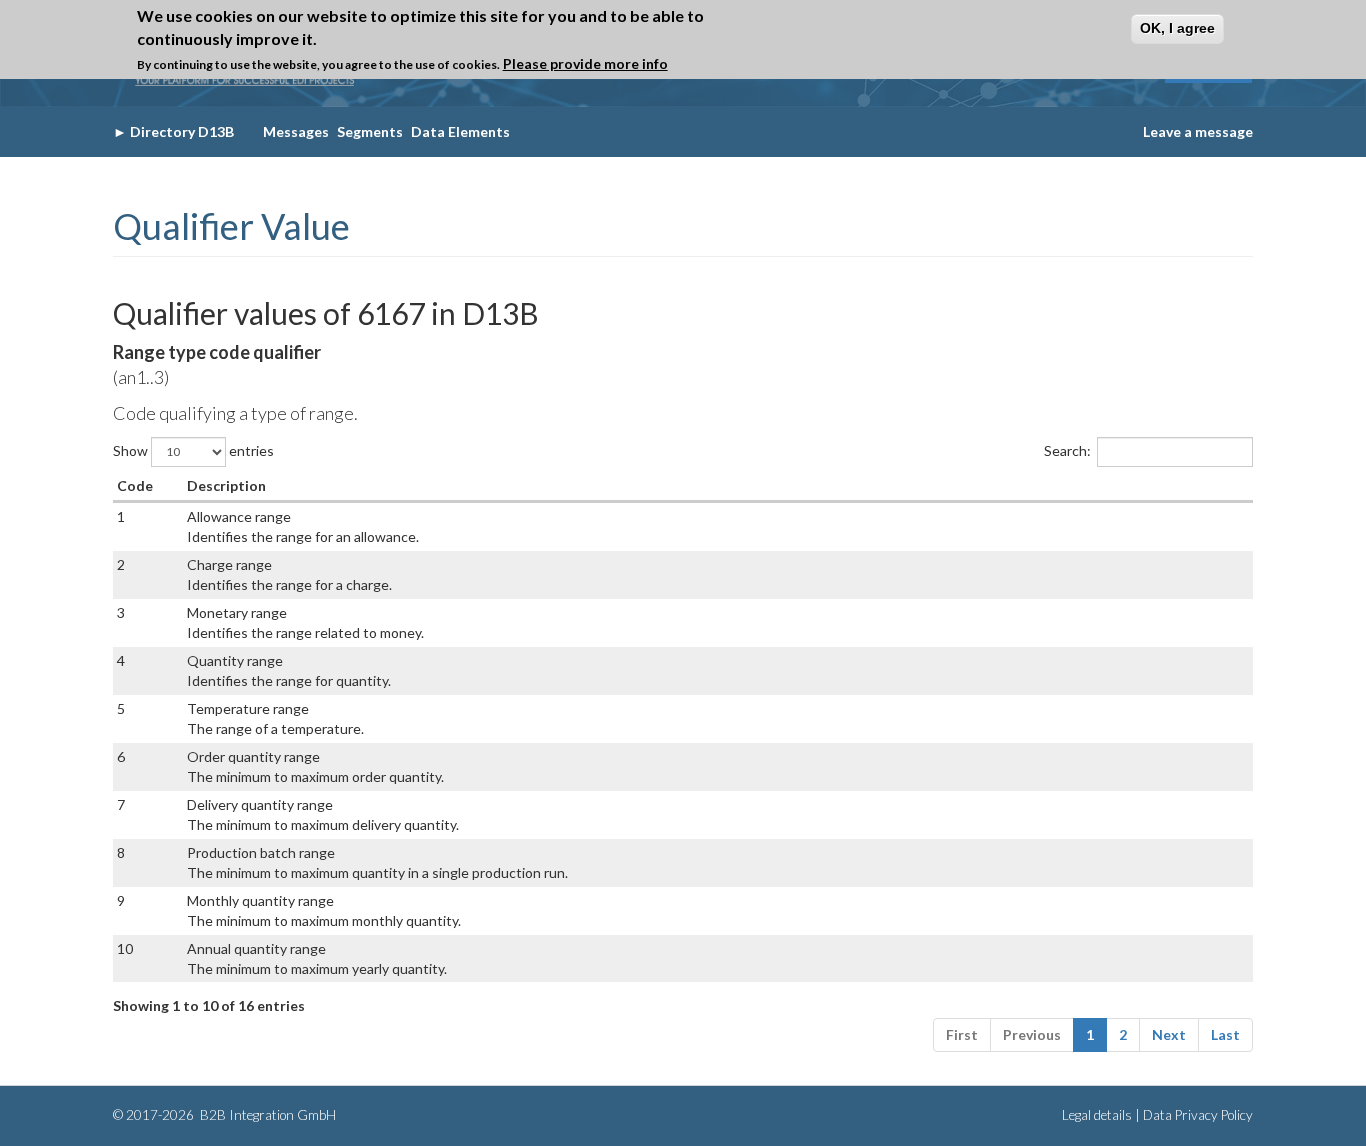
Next (1169, 1034)
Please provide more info (585, 64)
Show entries (193, 449)
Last (1225, 1034)
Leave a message (1198, 131)
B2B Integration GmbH (266, 1115)
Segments (370, 131)
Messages (296, 131)
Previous (1032, 1034)
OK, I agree (1177, 28)
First (962, 1034)
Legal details (1097, 1115)
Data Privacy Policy (1198, 1115)
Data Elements (460, 131)
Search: (1067, 449)
